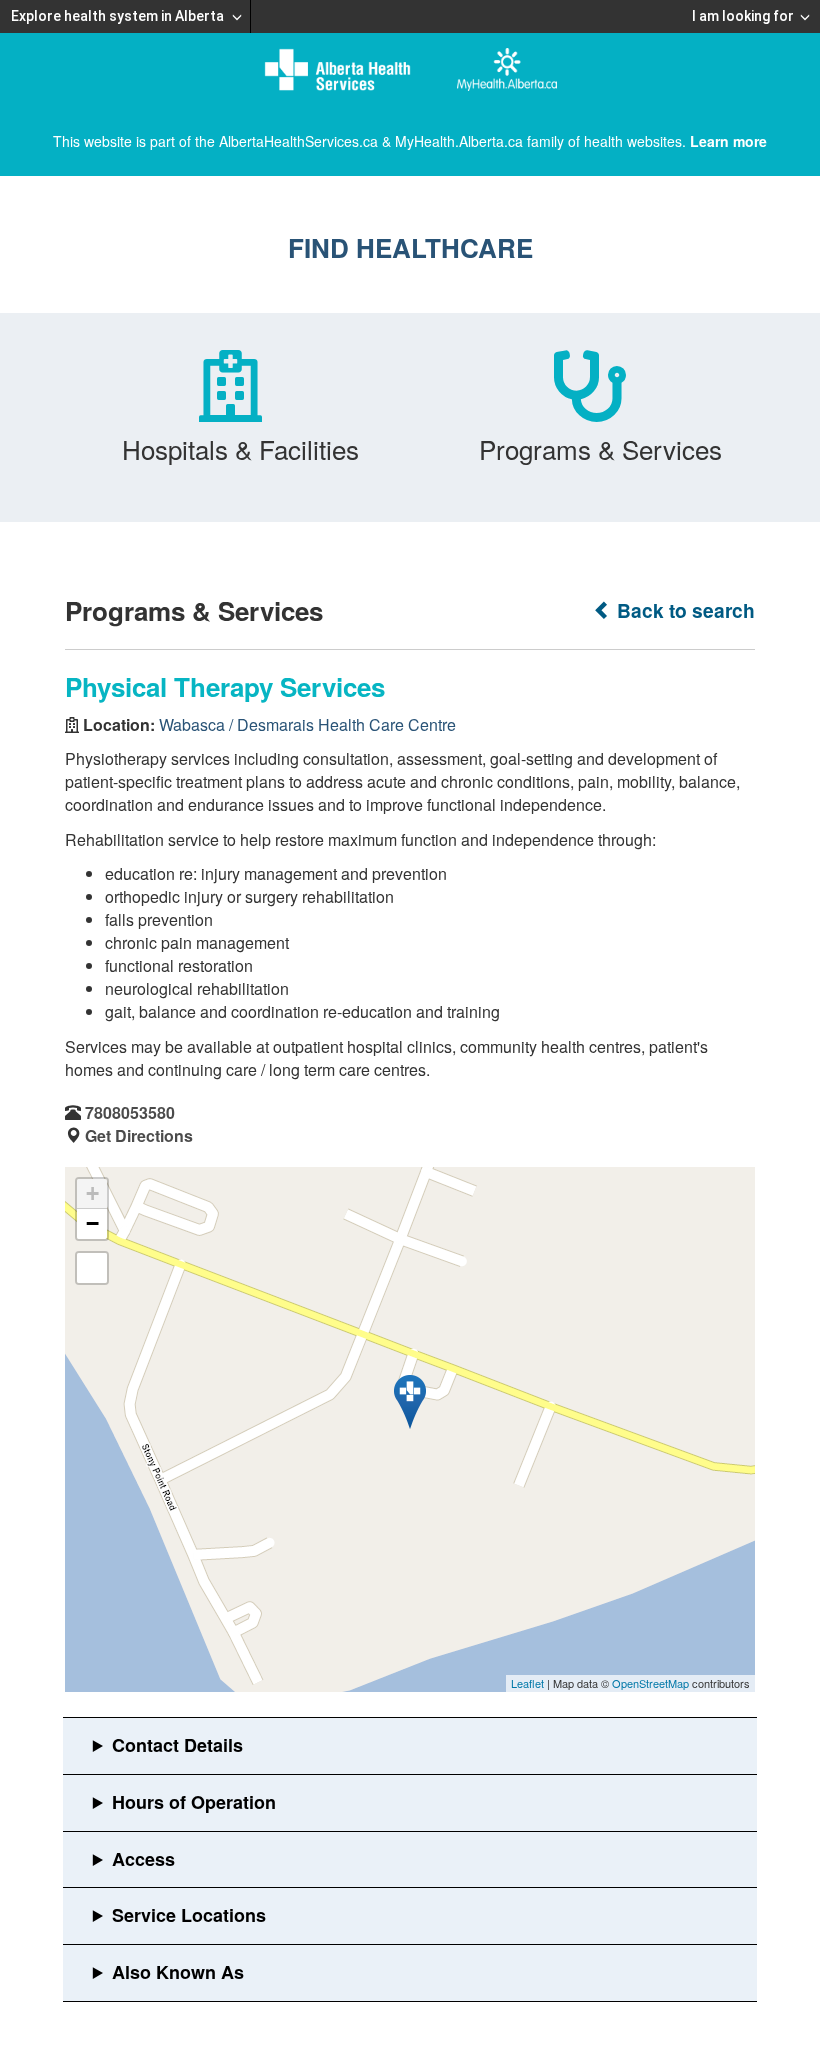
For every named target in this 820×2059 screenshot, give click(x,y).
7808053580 (130, 1112)
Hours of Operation (194, 1802)
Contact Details (177, 1745)
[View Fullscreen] (92, 1268)
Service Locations (189, 1915)
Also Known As (178, 1972)
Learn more (728, 141)
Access (143, 1859)
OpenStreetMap (650, 1683)
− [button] (92, 1223)
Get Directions (139, 1135)
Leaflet (527, 1683)
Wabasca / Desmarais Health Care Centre (307, 724)
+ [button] (92, 1193)
